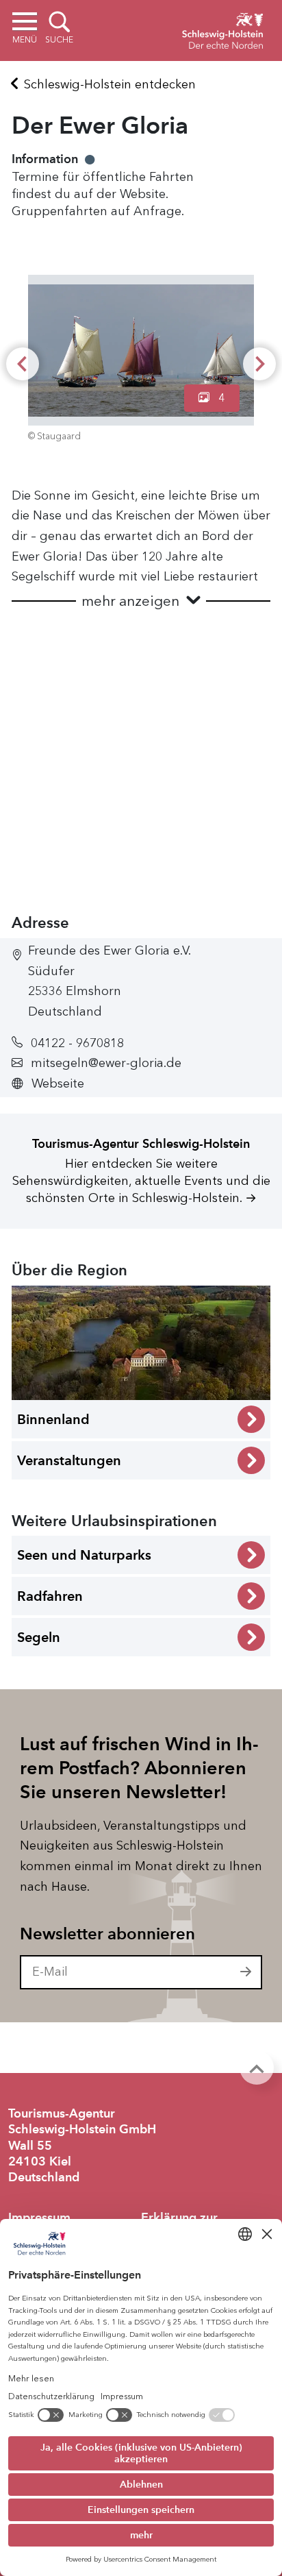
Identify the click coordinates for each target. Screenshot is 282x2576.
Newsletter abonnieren (107, 1934)
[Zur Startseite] (222, 29)
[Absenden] (246, 1972)
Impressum (39, 2218)
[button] (141, 601)
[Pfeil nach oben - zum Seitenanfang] (257, 2068)
